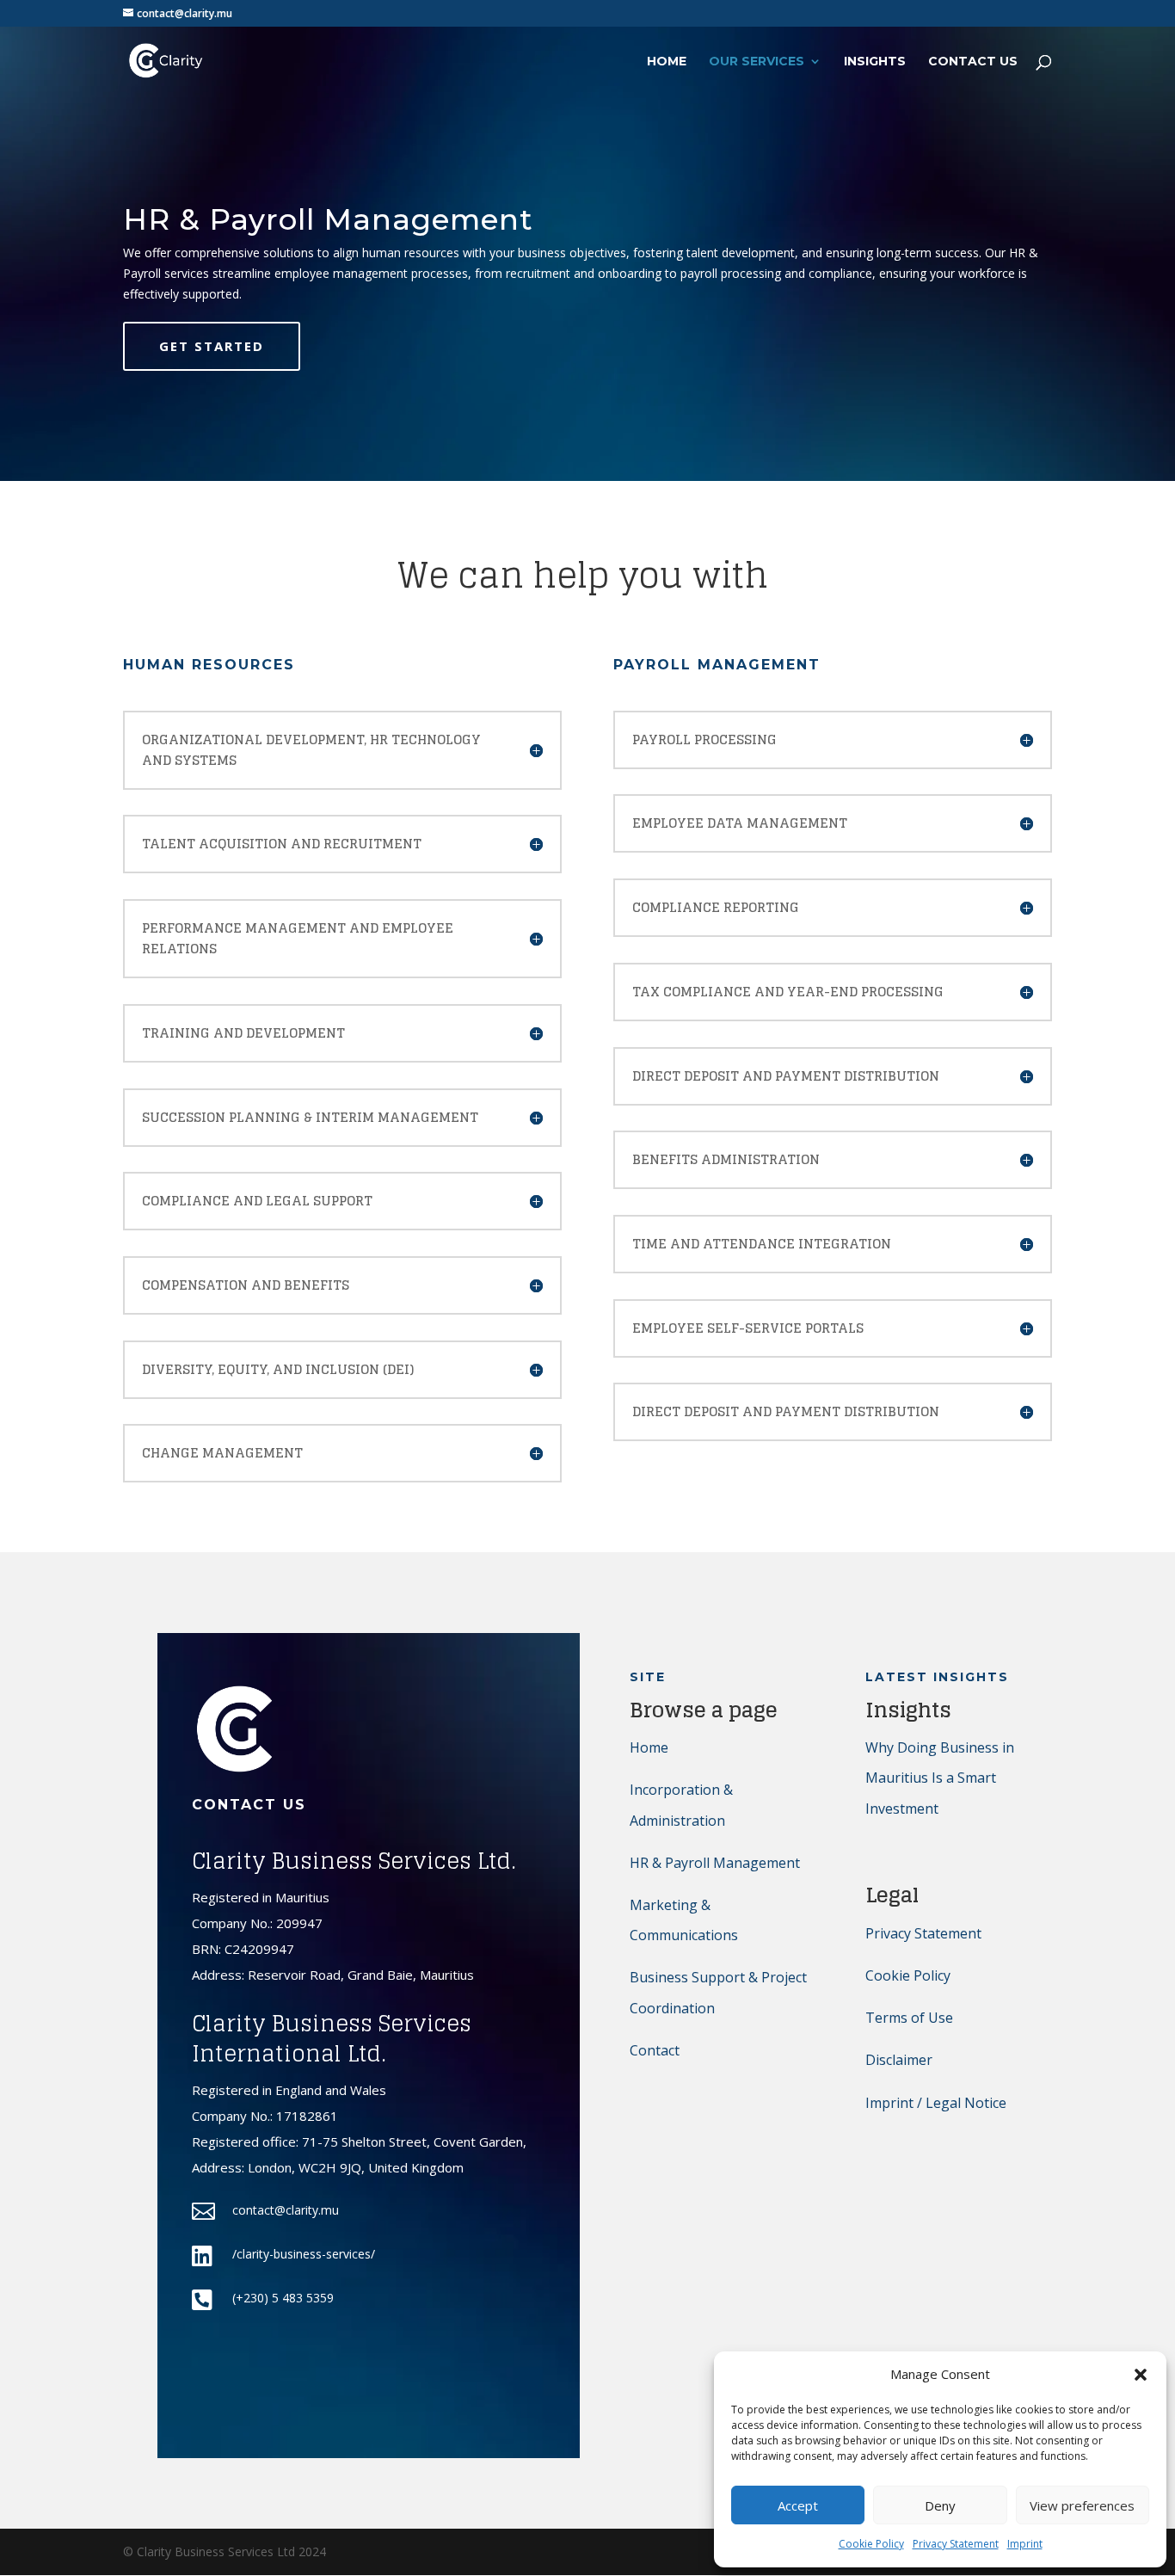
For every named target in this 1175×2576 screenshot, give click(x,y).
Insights (875, 62)
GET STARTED (212, 346)
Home (649, 1747)
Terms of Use (909, 2018)
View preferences (1082, 2505)
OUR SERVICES (757, 62)
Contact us (973, 62)
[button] (1141, 2375)
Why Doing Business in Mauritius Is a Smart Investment (940, 1778)
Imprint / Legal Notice (936, 2103)
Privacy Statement (956, 2544)
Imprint (1025, 2544)
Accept (798, 2505)
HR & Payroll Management (715, 1863)
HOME (667, 62)
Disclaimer (899, 2060)
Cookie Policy (871, 2544)
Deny (940, 2505)
